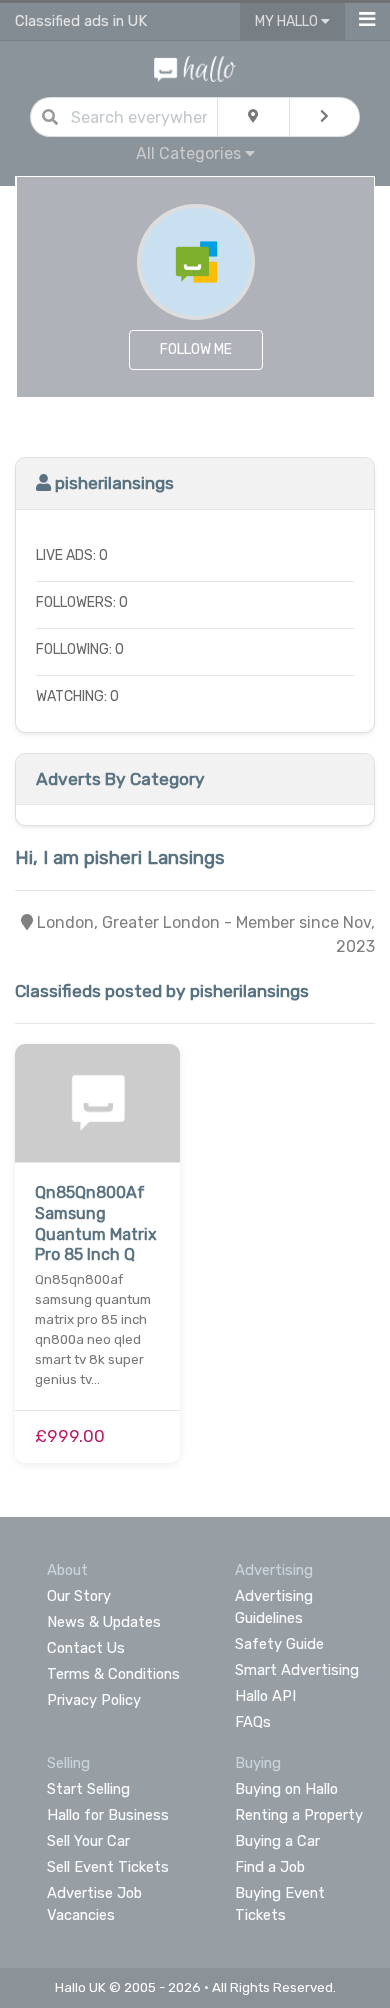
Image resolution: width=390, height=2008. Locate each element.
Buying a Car (277, 1841)
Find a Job (270, 1867)
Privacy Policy (94, 1700)
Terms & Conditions (113, 1674)
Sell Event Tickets (108, 1867)
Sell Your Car (88, 1841)
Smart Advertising (297, 1670)
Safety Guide (279, 1644)
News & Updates (104, 1622)
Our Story (79, 1596)
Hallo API (265, 1696)
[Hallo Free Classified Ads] (195, 67)
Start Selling (88, 1789)
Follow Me (196, 349)
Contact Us (86, 1648)
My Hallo (288, 21)
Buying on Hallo (286, 1789)
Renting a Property (299, 1815)
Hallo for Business (108, 1815)
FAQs (253, 1722)
